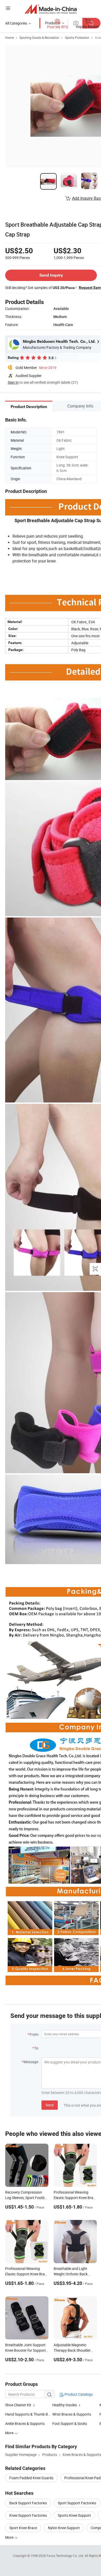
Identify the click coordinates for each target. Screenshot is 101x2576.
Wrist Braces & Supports (72, 2414)
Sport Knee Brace (23, 2528)
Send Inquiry (51, 275)
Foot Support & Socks (70, 2423)
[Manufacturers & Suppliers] (51, 9)
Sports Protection (77, 38)
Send (50, 2105)
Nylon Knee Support (64, 2528)
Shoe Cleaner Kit (18, 2405)
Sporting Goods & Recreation (39, 38)
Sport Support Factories (77, 2503)
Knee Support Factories (28, 2515)
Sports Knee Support (74, 2515)
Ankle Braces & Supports (25, 2423)
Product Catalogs (78, 2394)
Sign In (13, 382)
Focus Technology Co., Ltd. (66, 2556)
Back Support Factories (28, 2503)
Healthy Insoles (65, 2405)
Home (9, 38)
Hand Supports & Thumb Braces (31, 2414)
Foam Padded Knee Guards (31, 2478)
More (10, 2537)
